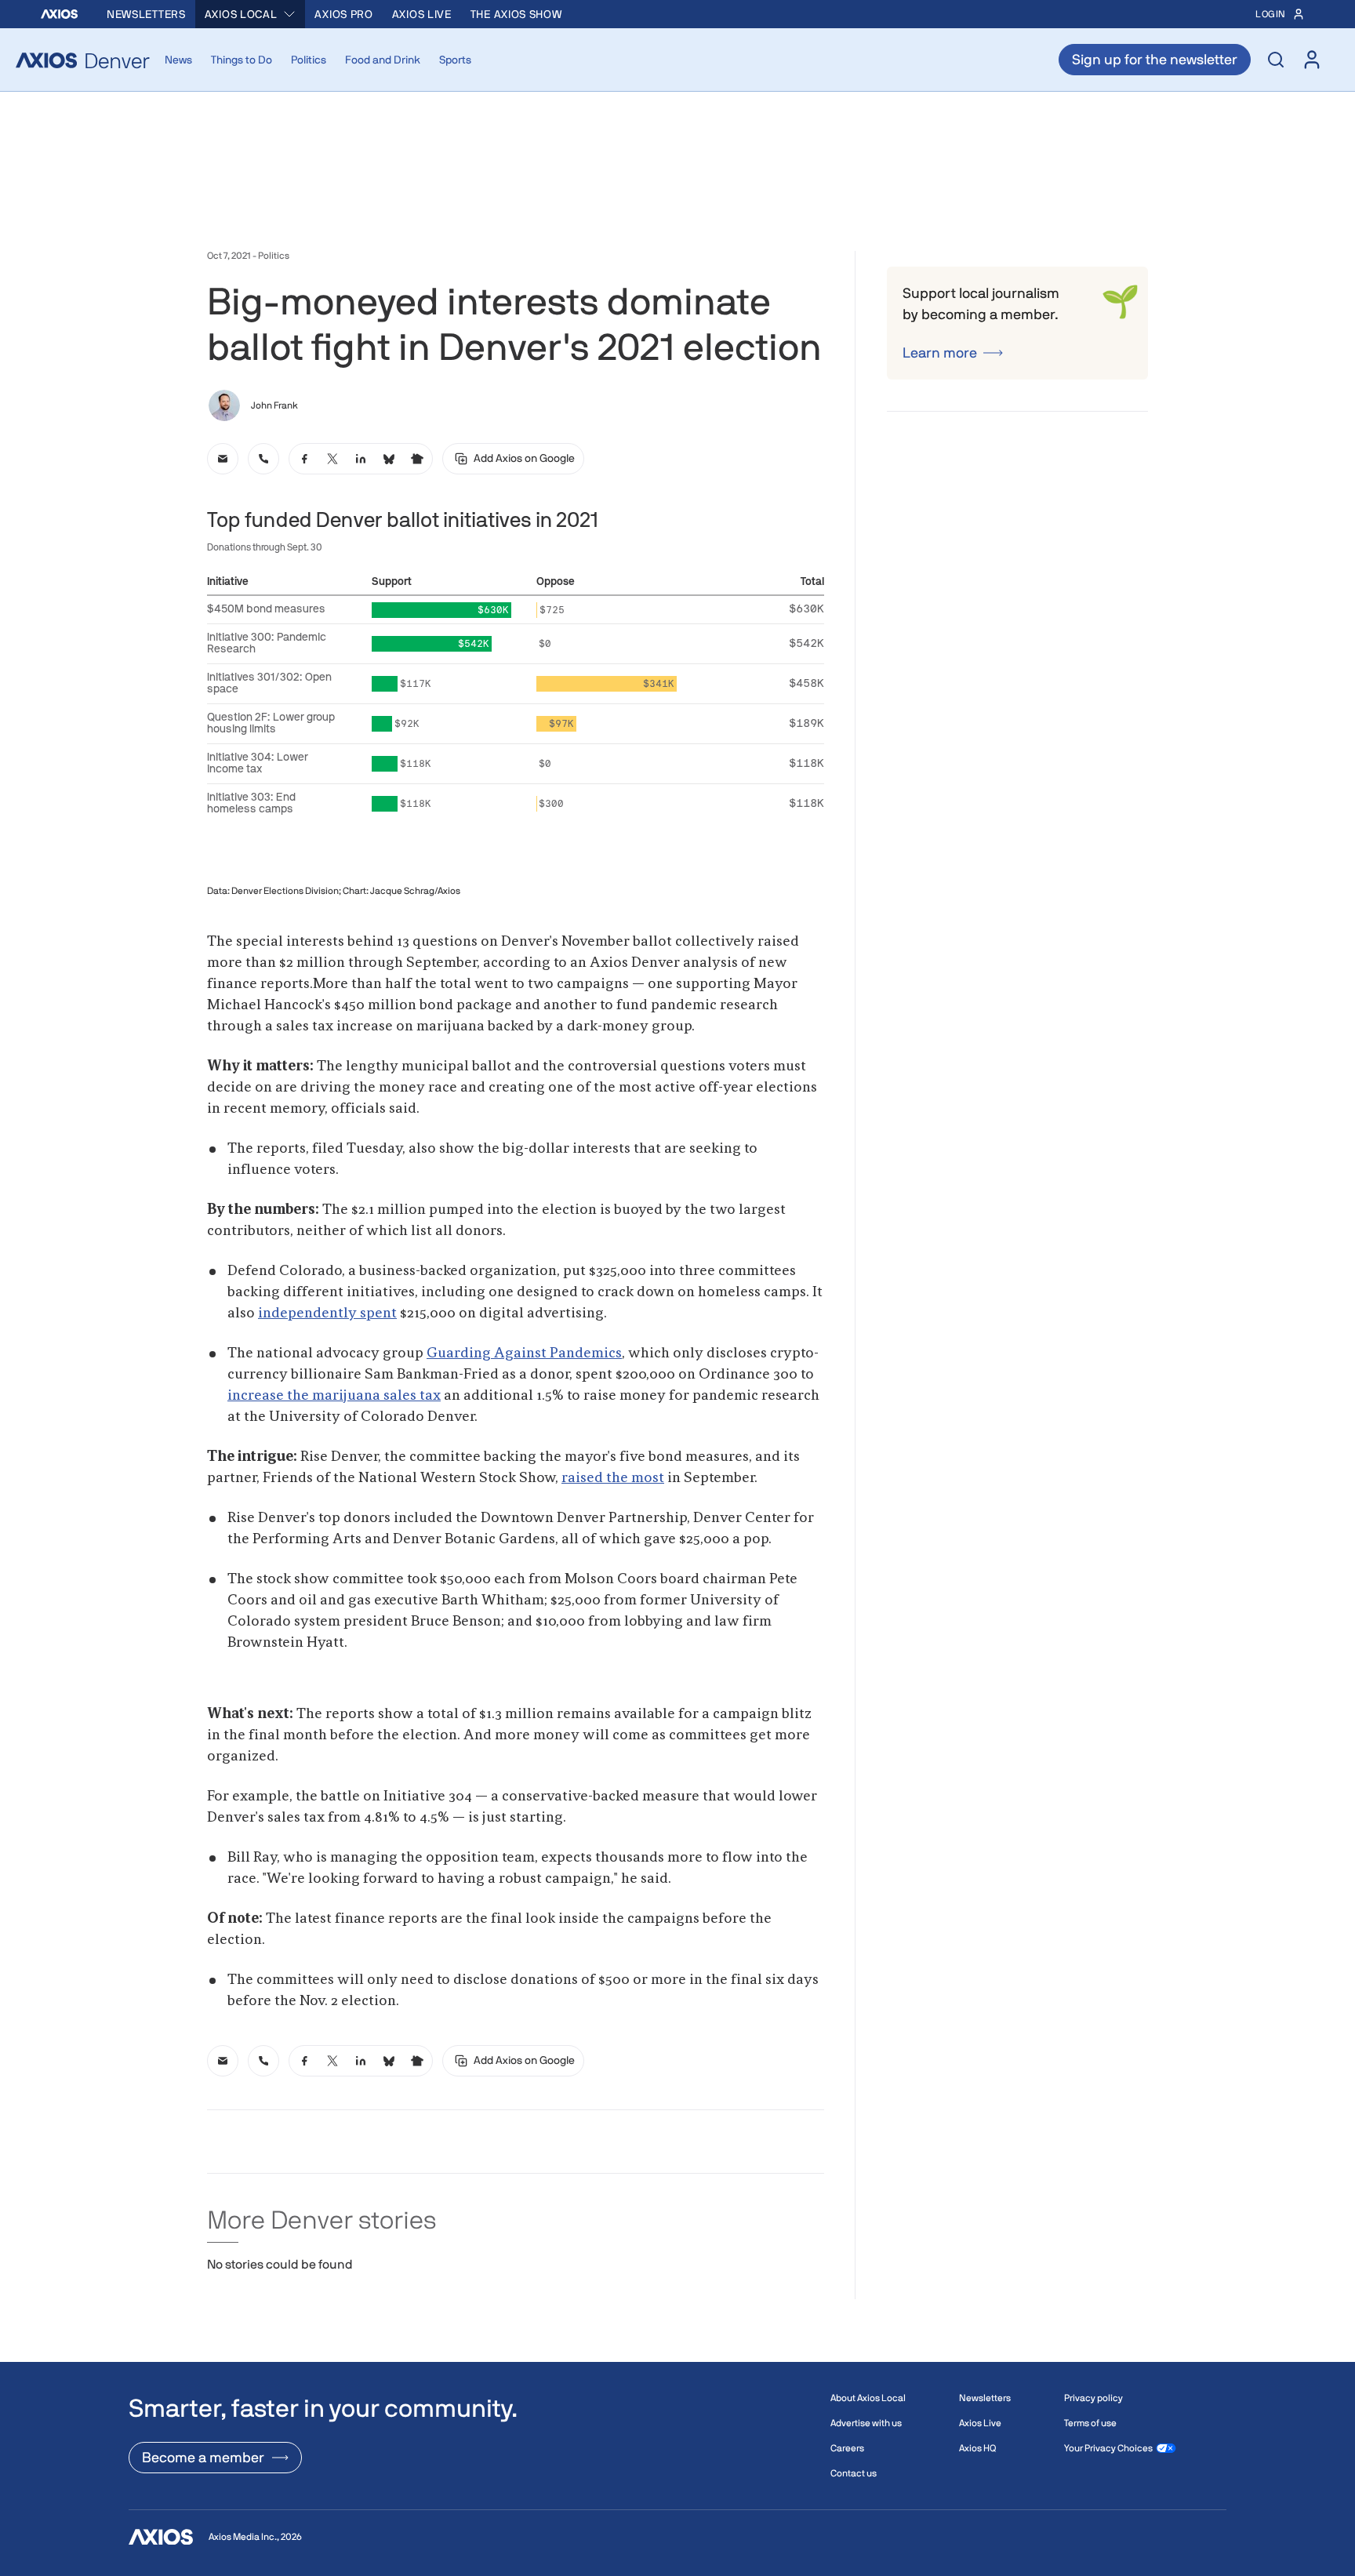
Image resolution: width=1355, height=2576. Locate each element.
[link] (223, 459)
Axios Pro (343, 14)
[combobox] (251, 14)
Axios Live (422, 14)
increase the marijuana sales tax (334, 1396)
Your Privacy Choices (1108, 2448)
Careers (847, 2448)
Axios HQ (977, 2448)
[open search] (1276, 60)
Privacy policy (1093, 2398)
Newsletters (146, 14)
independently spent (327, 1313)
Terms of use (1090, 2423)
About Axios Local (868, 2398)
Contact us (854, 2473)
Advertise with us (866, 2423)
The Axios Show (516, 14)
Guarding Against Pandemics (524, 1353)
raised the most (613, 1478)
